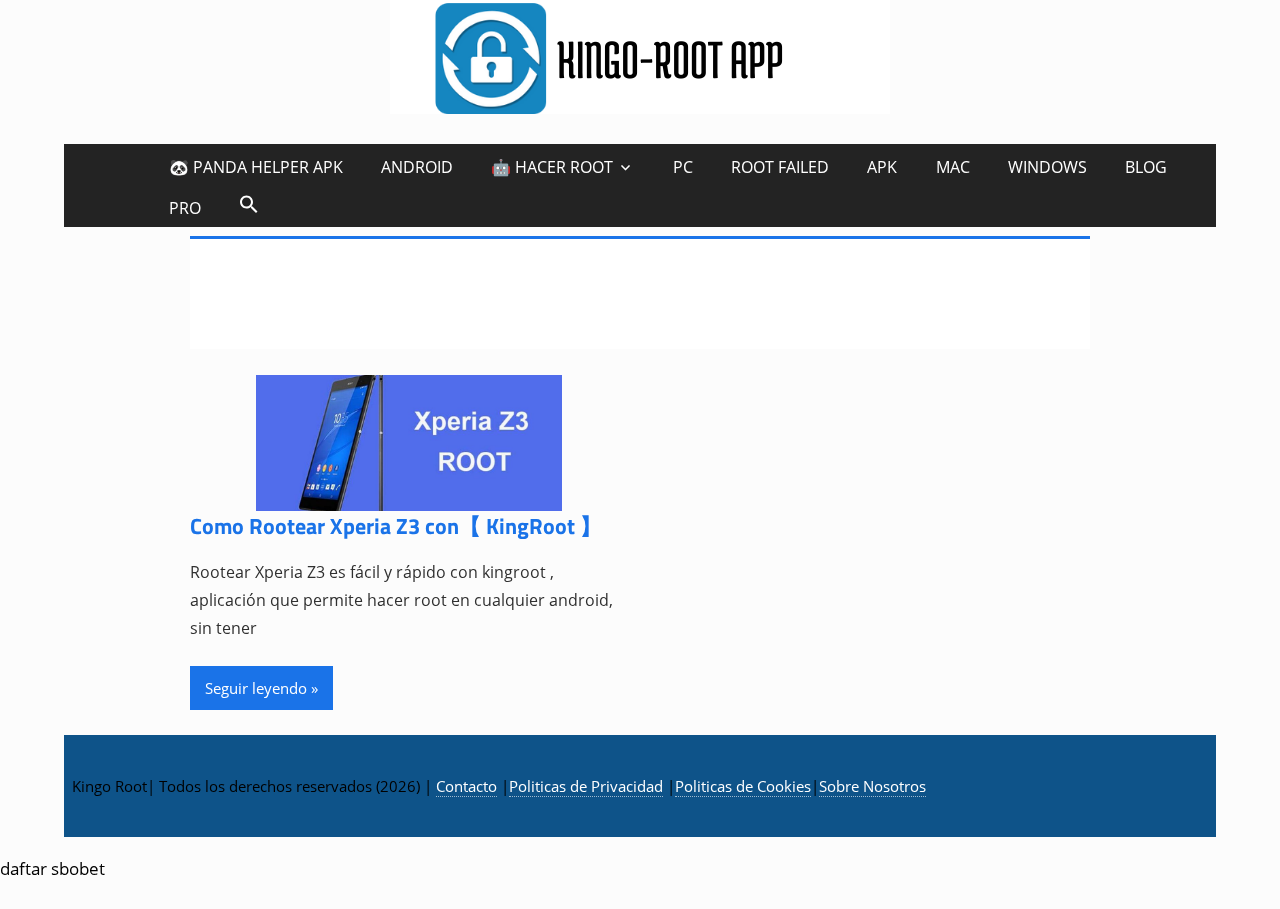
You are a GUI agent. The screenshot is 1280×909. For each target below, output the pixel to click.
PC (683, 167)
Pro (185, 208)
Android (417, 167)
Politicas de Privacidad (586, 786)
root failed (780, 167)
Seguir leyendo (256, 688)
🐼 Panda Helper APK (256, 167)
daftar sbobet (52, 868)
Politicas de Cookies (743, 786)
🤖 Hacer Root (552, 167)
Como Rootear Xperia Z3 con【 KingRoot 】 (396, 526)
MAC (953, 167)
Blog (1146, 167)
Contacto (466, 786)
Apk (882, 167)
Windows (1047, 167)
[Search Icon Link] (249, 203)
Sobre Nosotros (872, 786)
